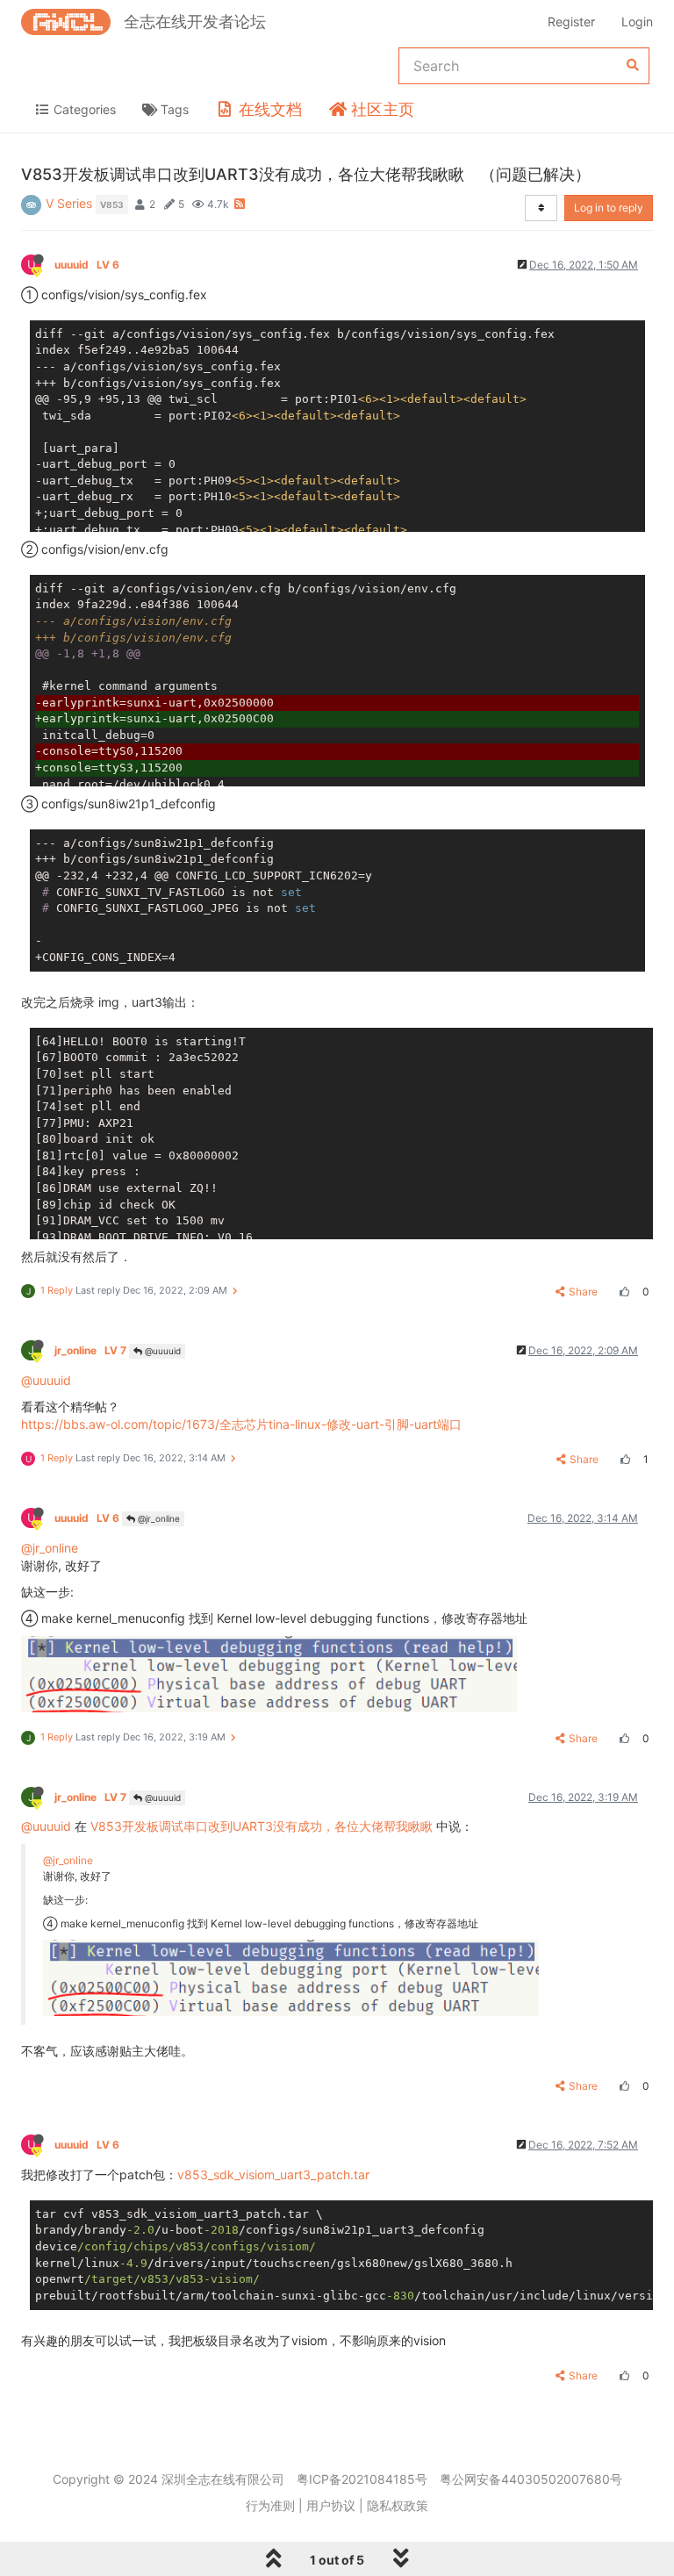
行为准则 (270, 2505)
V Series (69, 203)
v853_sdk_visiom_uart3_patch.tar (273, 2174)
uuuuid (87, 265)
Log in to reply (609, 208)
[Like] (622, 1292)
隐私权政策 (398, 2505)
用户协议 (331, 2505)
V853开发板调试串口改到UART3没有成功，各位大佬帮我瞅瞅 (262, 1826)
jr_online (90, 1350)
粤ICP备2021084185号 (362, 2479)
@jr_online (158, 1518)
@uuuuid (161, 1351)
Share (583, 1292)
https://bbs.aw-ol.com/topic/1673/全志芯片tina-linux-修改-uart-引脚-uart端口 (241, 1424)
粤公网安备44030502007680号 (531, 2479)
